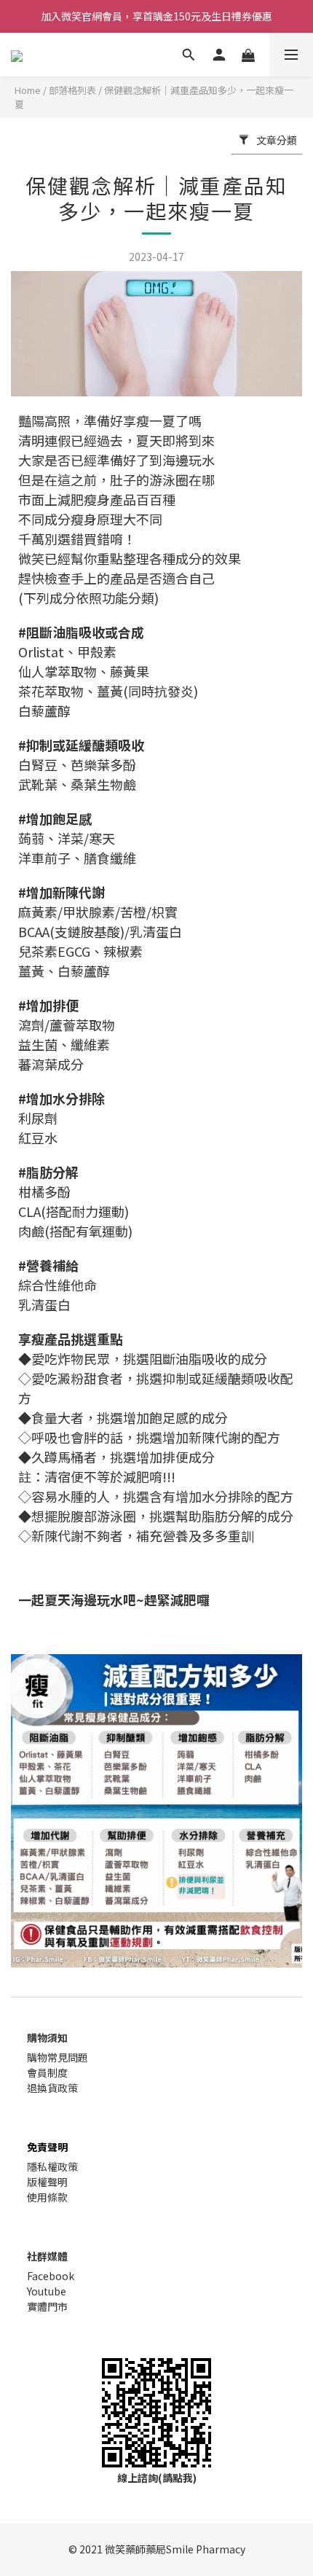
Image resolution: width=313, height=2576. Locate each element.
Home (28, 90)
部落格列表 (72, 90)
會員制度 (47, 2072)
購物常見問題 (58, 2057)
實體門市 (47, 2306)
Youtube (47, 2291)
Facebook (51, 2276)
